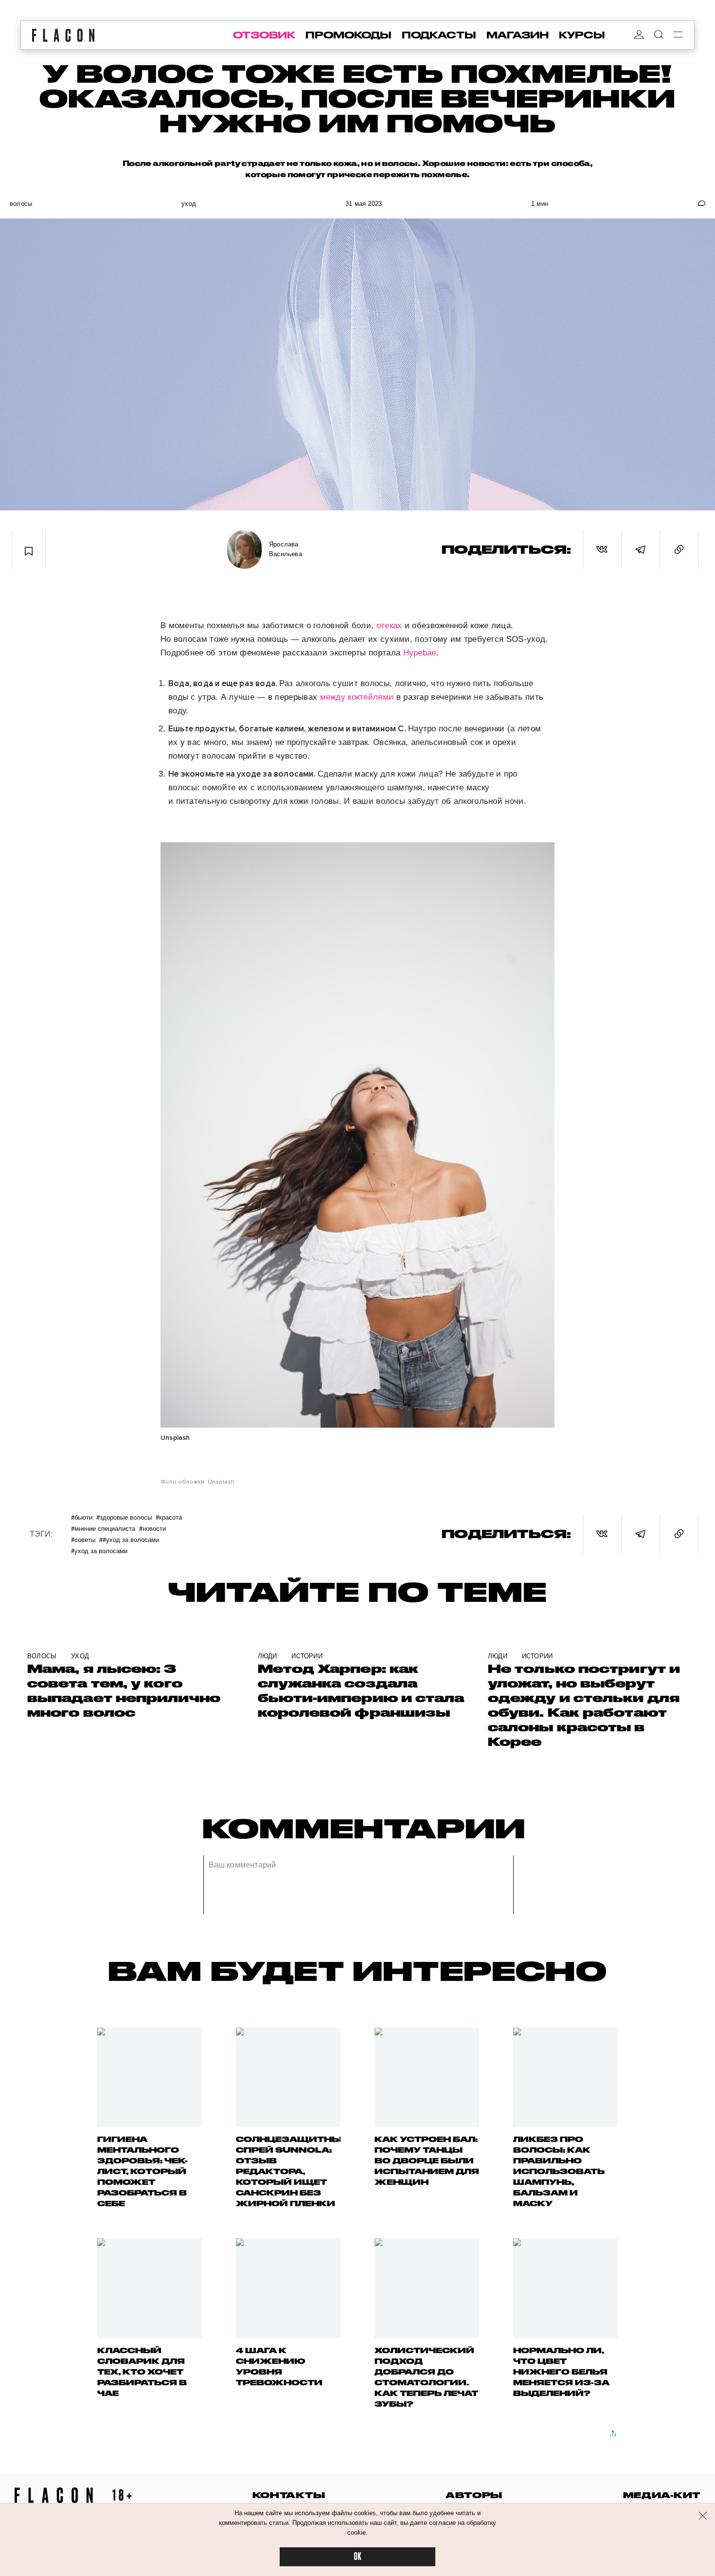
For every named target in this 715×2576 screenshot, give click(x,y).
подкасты (439, 35)
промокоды (349, 35)
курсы (582, 35)
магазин (518, 35)
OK (357, 2557)
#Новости (152, 1528)
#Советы (83, 1539)
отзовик (264, 35)
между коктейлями (357, 697)
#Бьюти (82, 1517)
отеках (389, 626)
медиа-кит (662, 2495)
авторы (474, 2495)
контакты (289, 2495)
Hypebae (420, 653)
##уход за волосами (129, 1539)
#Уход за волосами (99, 1551)
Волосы (21, 204)
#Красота (169, 1517)
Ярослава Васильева (286, 549)
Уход (189, 204)
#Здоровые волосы (124, 1517)
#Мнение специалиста (103, 1528)
